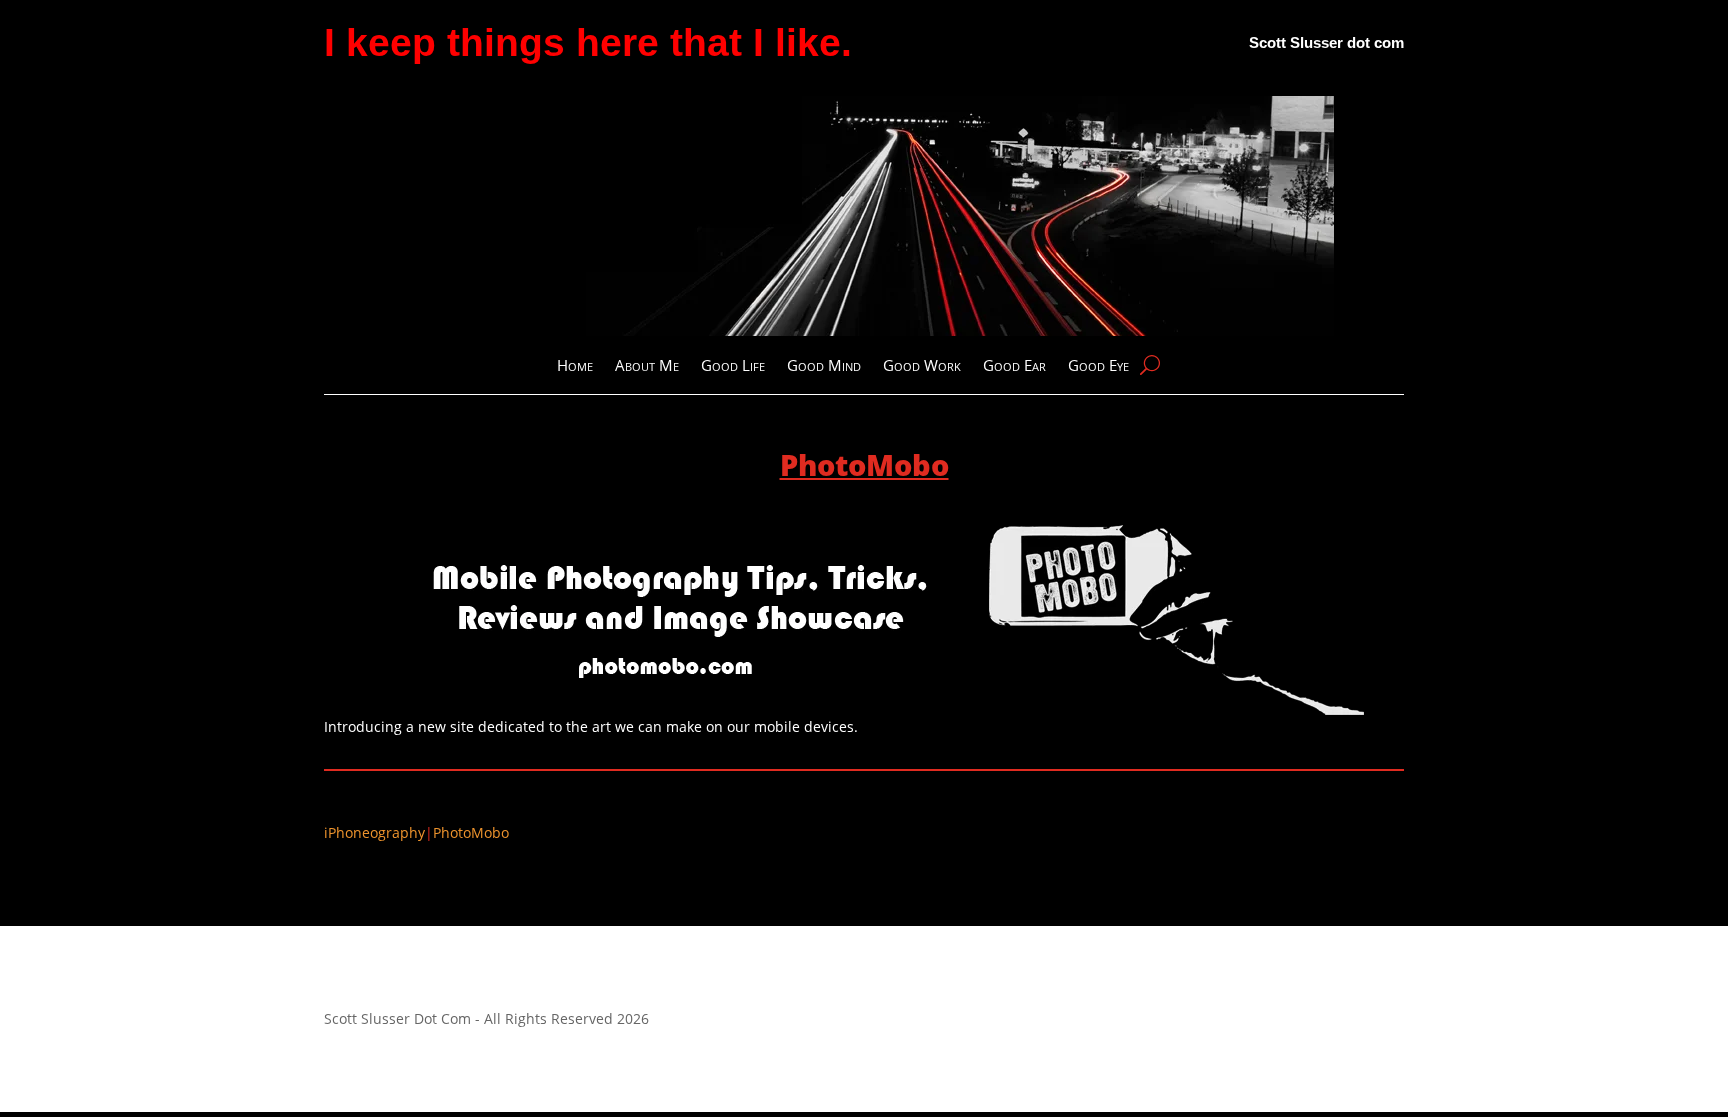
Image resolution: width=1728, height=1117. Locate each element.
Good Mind (824, 366)
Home (575, 366)
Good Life (733, 366)
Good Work (922, 366)
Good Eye (1098, 366)
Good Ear (1014, 366)
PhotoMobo (471, 832)
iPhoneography (374, 832)
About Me (647, 366)
